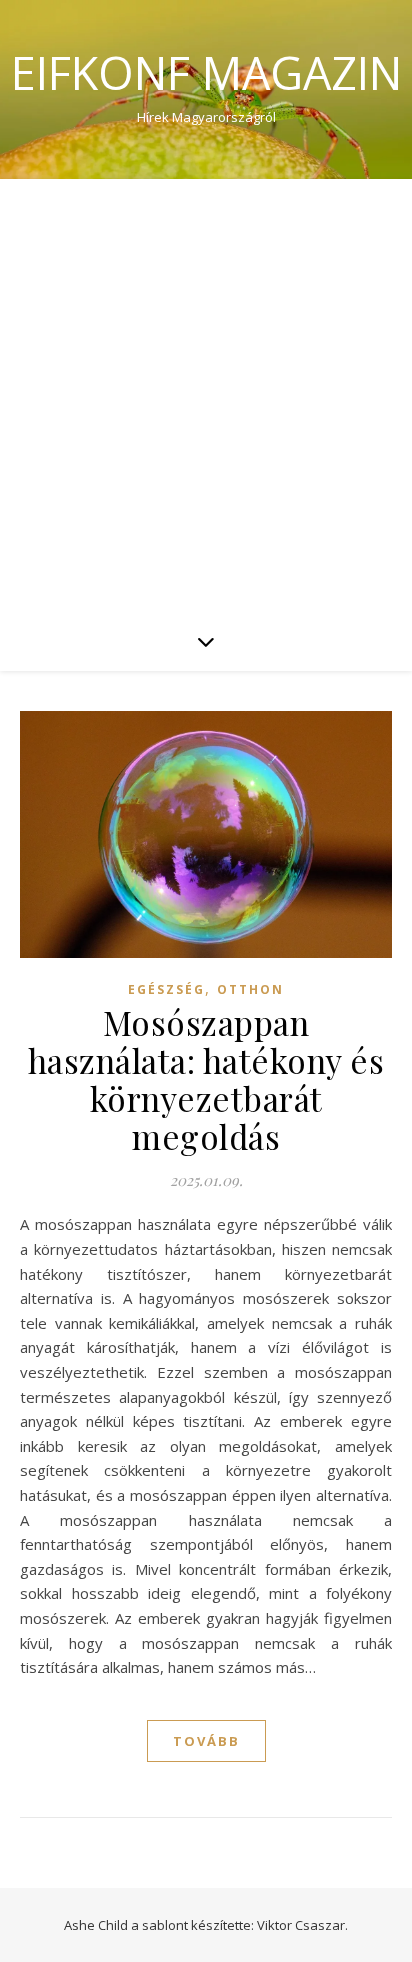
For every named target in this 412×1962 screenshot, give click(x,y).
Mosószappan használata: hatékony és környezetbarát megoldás (206, 1079)
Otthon (250, 989)
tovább (206, 1741)
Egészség (166, 989)
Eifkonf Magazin (206, 72)
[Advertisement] (206, 395)
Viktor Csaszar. (302, 1925)
